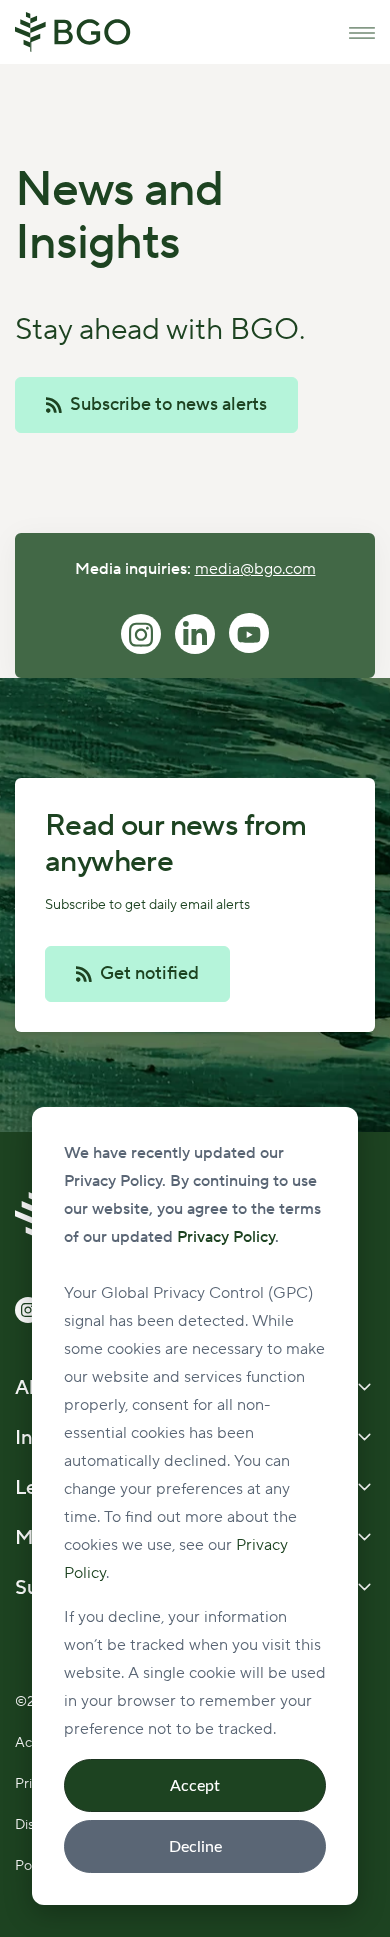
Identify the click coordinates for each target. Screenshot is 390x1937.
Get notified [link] (149, 973)
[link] (73, 31)
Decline (195, 1847)
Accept (195, 1786)
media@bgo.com (255, 569)
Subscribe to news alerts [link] (168, 404)
